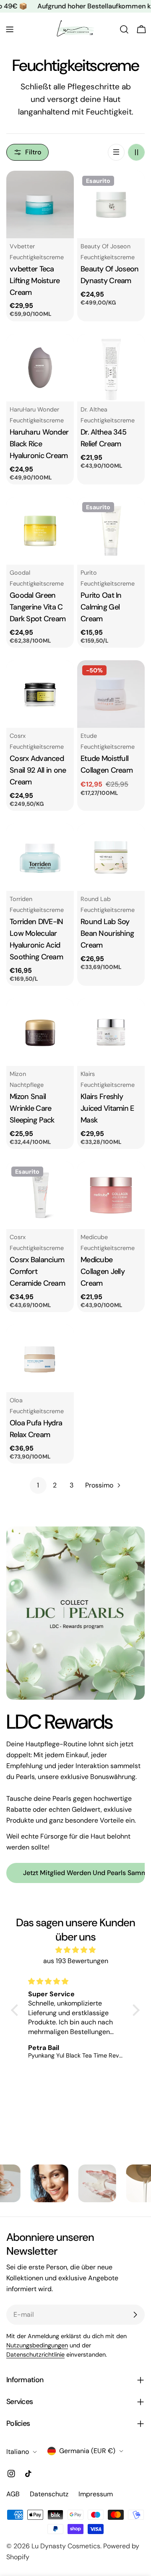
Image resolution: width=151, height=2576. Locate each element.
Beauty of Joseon (105, 246)
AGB (13, 2494)
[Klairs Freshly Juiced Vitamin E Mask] (111, 1032)
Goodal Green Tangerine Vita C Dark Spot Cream (38, 607)
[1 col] (116, 152)
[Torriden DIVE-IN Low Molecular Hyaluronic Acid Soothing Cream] (40, 857)
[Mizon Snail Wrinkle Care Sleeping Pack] (40, 1032)
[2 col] (136, 152)
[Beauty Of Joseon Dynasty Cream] (111, 204)
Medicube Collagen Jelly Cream (103, 1271)
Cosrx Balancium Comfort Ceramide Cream (37, 1271)
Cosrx (18, 736)
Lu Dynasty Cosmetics (66, 2546)
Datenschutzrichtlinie (35, 2355)
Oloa (16, 1400)
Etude (89, 736)
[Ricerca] (124, 29)
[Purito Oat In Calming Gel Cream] (111, 531)
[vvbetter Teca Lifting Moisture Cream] (40, 204)
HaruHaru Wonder (34, 409)
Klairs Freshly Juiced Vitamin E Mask (107, 1108)
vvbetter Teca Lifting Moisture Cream (35, 281)
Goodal (20, 573)
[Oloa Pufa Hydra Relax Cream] (40, 1358)
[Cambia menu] (10, 29)
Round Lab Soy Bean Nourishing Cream (107, 933)
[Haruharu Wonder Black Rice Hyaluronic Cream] (40, 368)
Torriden (21, 899)
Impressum (96, 2494)
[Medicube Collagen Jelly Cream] (111, 1195)
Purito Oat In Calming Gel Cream (101, 607)
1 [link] (38, 1485)
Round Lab (96, 899)
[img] (75, 1950)
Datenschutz (49, 2494)
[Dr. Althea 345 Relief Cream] (111, 368)
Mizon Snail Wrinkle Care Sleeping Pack (32, 1108)
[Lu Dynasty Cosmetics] (21, 2183)
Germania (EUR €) (87, 2451)
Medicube (94, 1237)
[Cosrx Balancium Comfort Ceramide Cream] (40, 1195)
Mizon (18, 1074)
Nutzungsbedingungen (37, 2345)
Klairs (88, 1074)
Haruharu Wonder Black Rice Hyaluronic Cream (39, 444)
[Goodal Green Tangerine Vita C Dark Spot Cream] (40, 531)
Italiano (18, 2452)
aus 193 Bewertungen (76, 1961)
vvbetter (22, 246)
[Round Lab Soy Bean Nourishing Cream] (111, 857)
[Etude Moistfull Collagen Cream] (111, 694)
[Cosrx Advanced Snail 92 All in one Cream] (40, 694)
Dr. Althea (94, 409)
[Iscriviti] (135, 2315)
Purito (89, 573)
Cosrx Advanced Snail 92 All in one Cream (38, 770)
